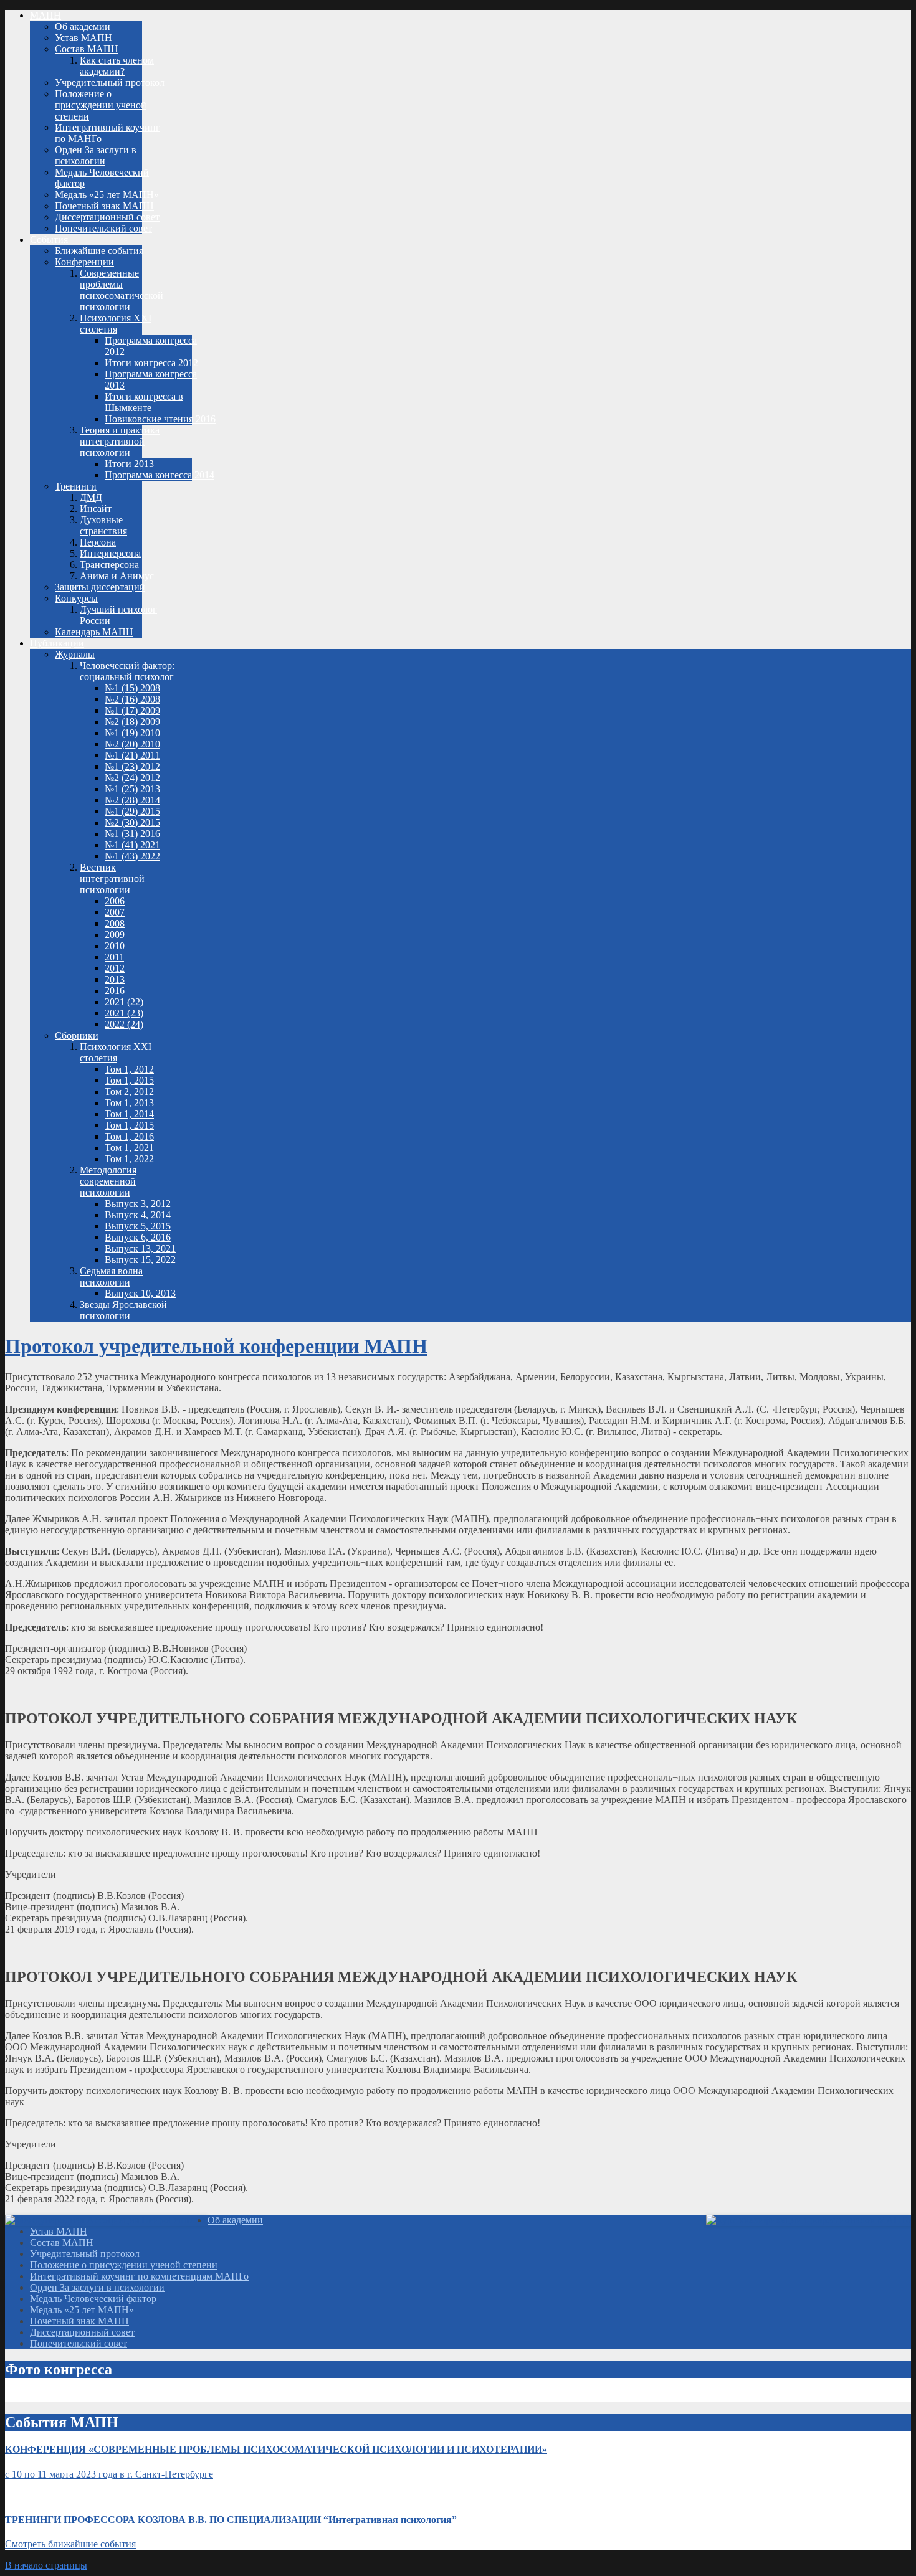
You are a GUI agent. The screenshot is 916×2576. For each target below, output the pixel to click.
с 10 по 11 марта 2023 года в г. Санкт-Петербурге (109, 2474)
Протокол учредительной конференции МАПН (216, 1346)
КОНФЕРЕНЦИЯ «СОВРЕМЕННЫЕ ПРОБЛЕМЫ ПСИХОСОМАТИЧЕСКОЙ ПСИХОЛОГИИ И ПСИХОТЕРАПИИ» (276, 2449)
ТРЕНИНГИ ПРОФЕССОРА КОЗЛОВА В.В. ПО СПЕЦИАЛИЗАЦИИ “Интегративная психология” (231, 2520)
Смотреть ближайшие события (70, 2544)
